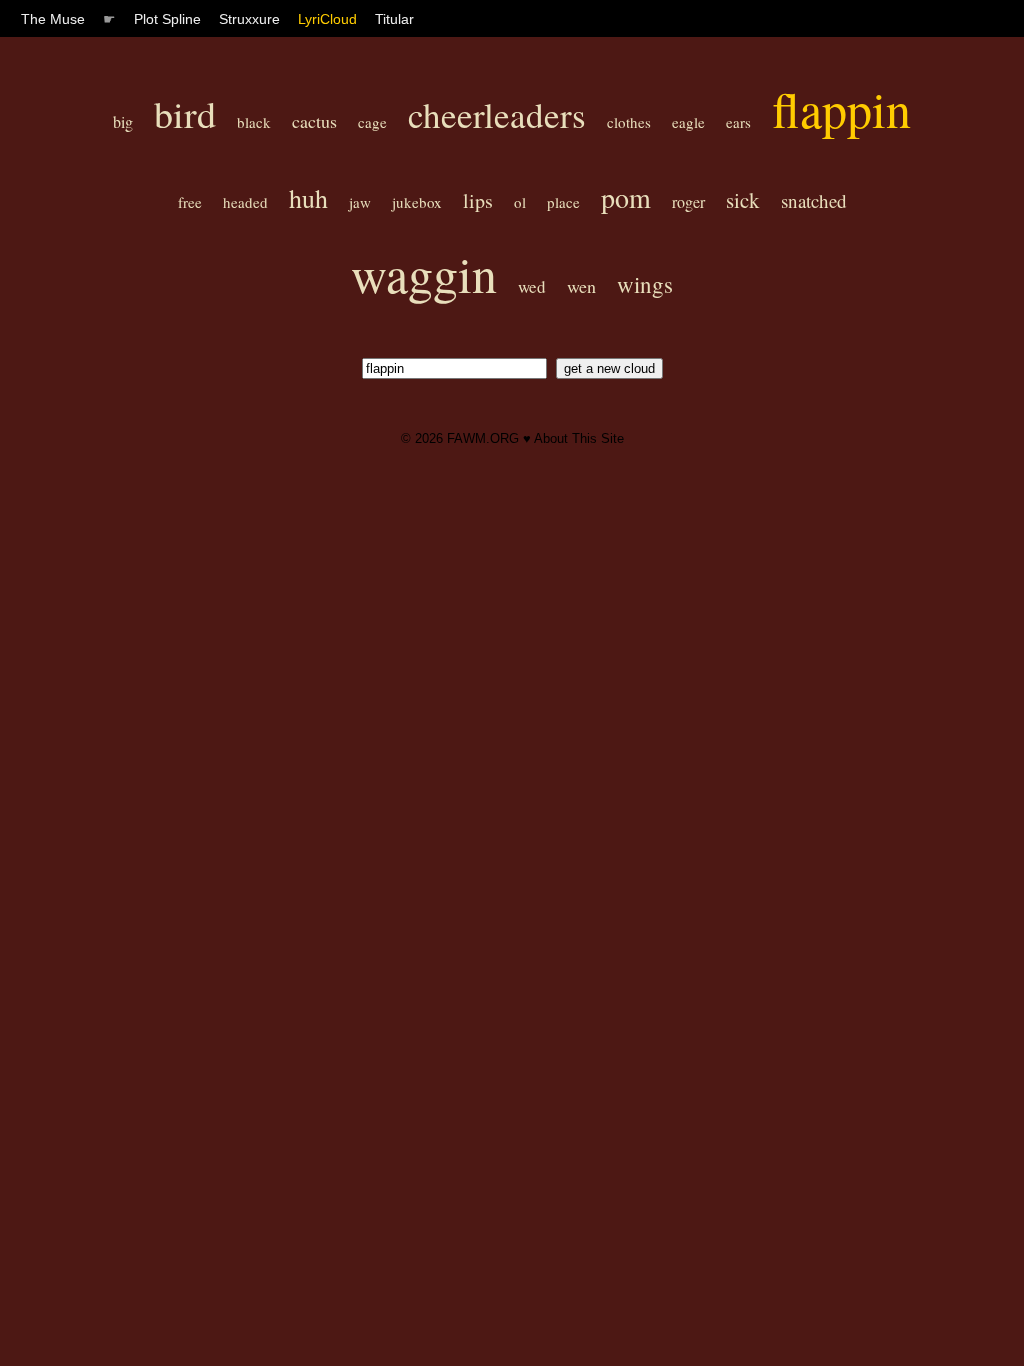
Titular (394, 19)
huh (308, 198)
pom (626, 197)
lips (478, 200)
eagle (688, 122)
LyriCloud (327, 19)
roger (688, 201)
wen (581, 286)
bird (185, 113)
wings (645, 284)
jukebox (417, 202)
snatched (814, 200)
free (190, 202)
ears (738, 122)
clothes (629, 122)
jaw (360, 202)
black (254, 122)
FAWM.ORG (483, 438)
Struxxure (249, 19)
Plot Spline (167, 19)
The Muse (53, 19)
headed (245, 202)
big (123, 121)
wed (532, 286)
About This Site (579, 438)
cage (372, 122)
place (563, 202)
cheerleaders (497, 114)
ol (520, 202)
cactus (314, 121)
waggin (424, 273)
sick (743, 200)
